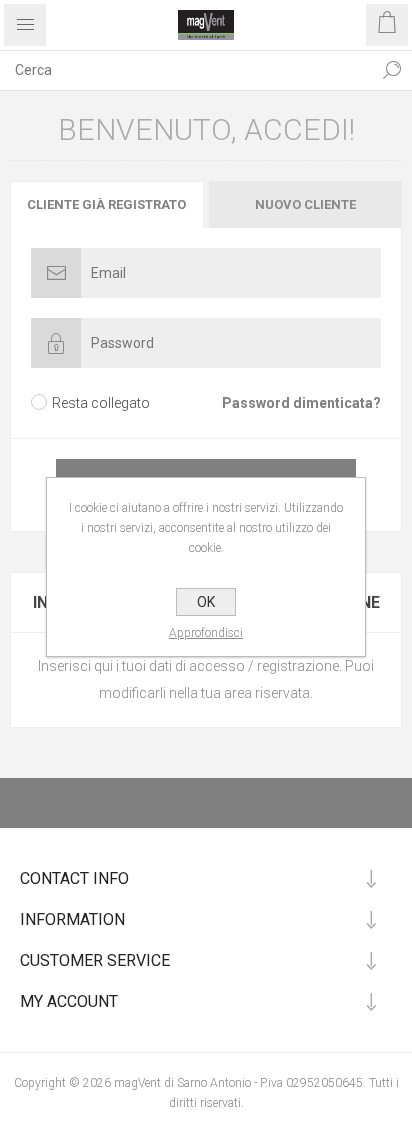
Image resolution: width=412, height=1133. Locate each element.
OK (206, 602)
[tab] (108, 204)
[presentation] (107, 204)
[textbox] (186, 70)
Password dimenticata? (301, 403)
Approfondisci (206, 633)
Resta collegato (101, 403)
